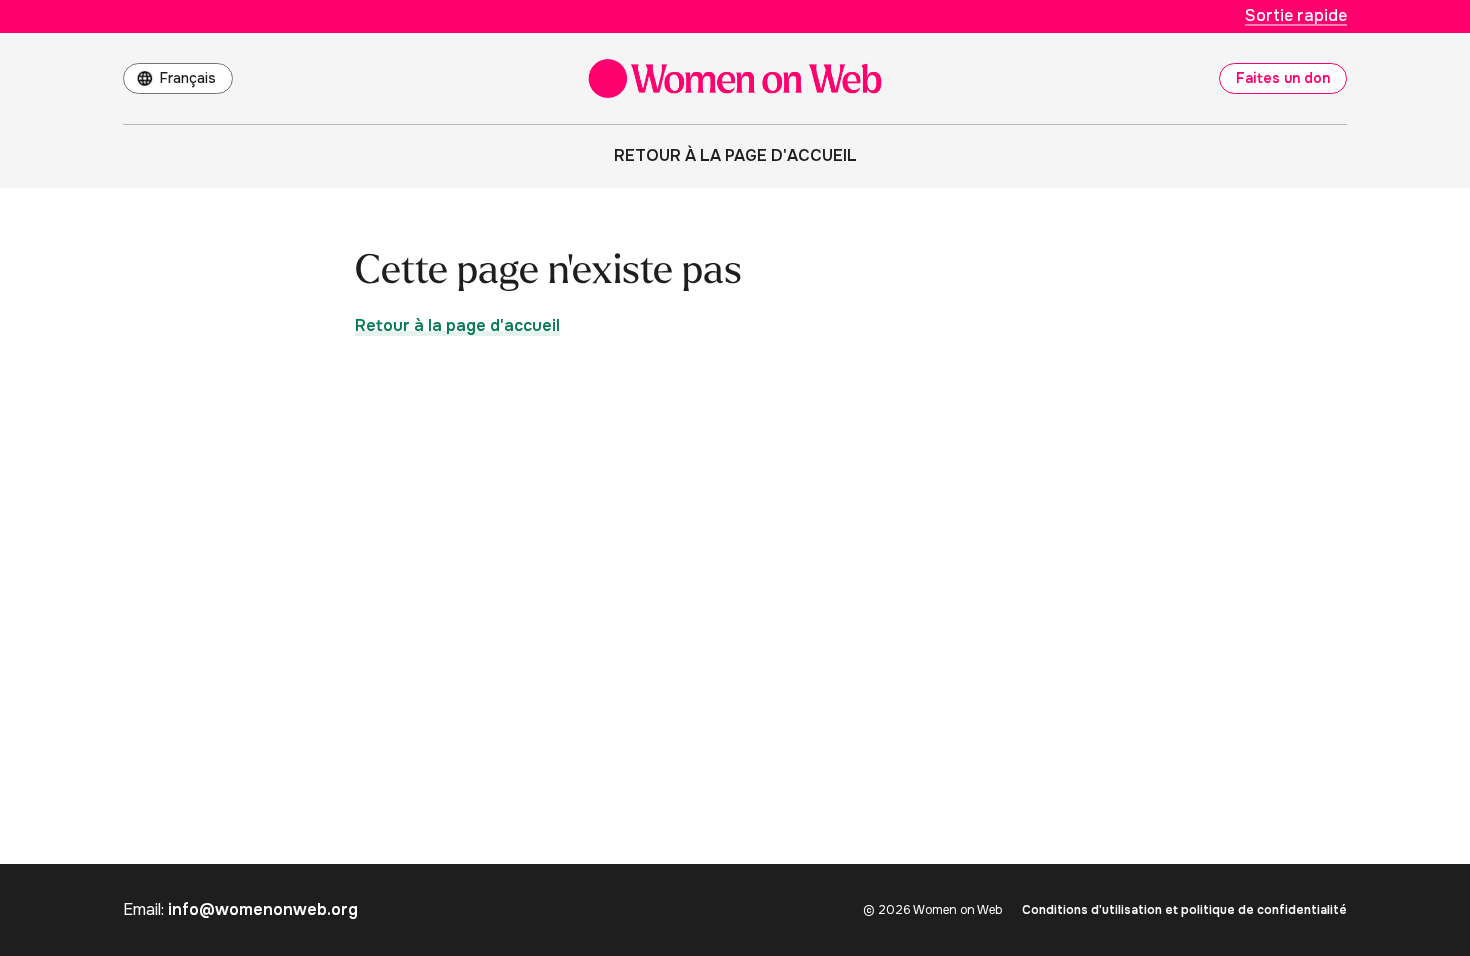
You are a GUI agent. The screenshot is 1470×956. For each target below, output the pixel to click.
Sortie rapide (1296, 15)
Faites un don (1283, 78)
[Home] (735, 78)
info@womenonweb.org (263, 909)
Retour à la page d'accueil (735, 155)
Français (188, 78)
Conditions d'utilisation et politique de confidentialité (1184, 910)
